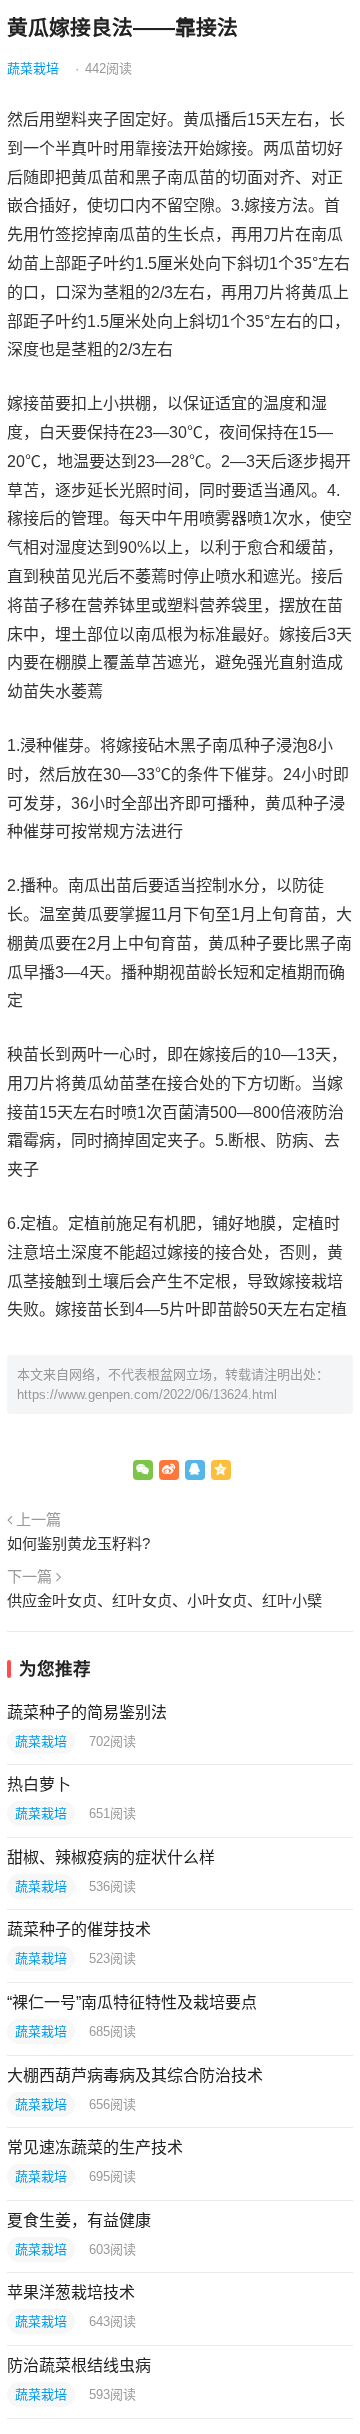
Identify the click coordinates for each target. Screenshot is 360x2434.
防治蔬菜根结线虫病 (79, 2365)
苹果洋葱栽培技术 (71, 2292)
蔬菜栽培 (33, 68)
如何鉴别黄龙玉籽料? (78, 1543)
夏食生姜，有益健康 (79, 2220)
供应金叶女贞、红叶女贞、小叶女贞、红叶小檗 (164, 1600)
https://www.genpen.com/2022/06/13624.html (147, 1394)
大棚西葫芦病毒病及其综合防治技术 (135, 2075)
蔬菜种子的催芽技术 (79, 1929)
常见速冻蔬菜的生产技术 (95, 2147)
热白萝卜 (39, 1784)
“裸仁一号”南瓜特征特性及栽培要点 (132, 2002)
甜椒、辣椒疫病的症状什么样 (111, 1857)
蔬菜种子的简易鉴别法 (87, 1712)
